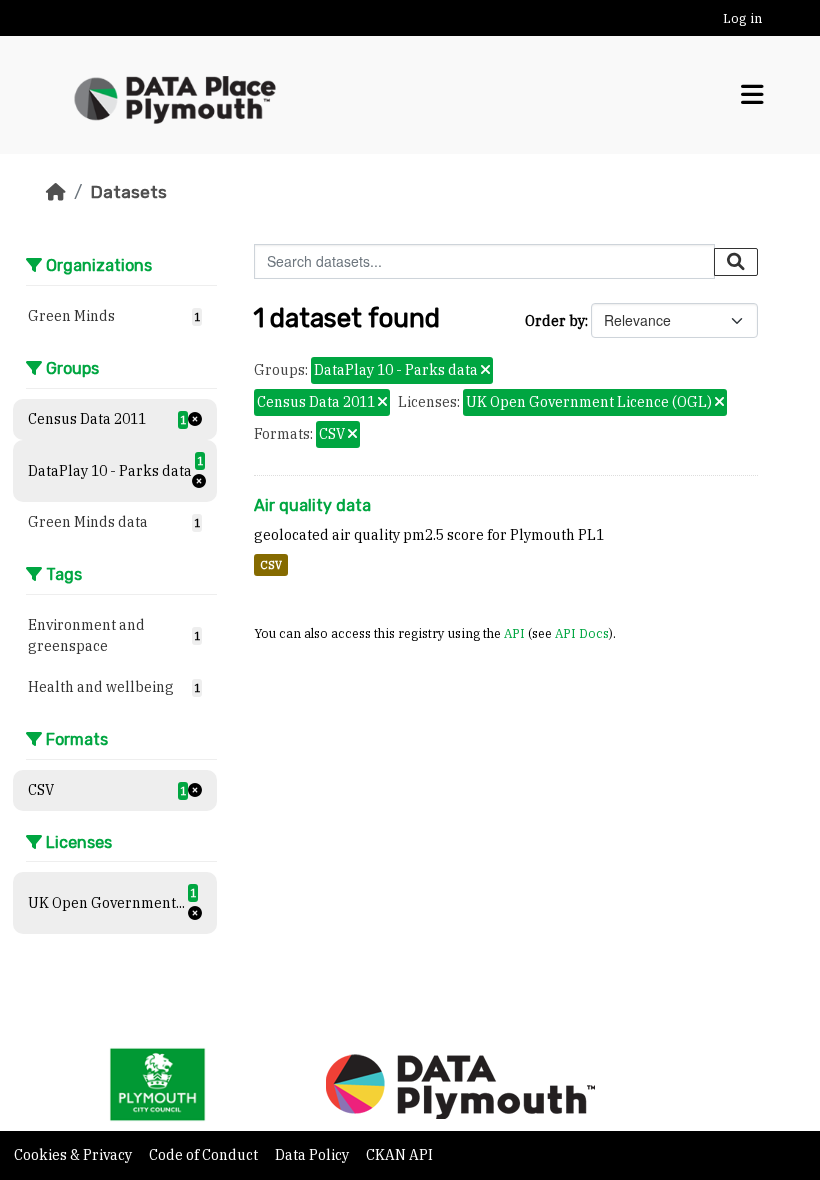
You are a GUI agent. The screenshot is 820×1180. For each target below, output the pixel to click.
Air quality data (312, 505)
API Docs (582, 633)
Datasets (128, 192)
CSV (271, 565)
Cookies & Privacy (74, 1155)
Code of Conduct (205, 1155)
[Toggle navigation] (752, 95)
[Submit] (736, 262)
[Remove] (485, 371)
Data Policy (313, 1155)
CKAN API (399, 1155)
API (514, 633)
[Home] (56, 192)
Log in (742, 18)
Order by (555, 321)
